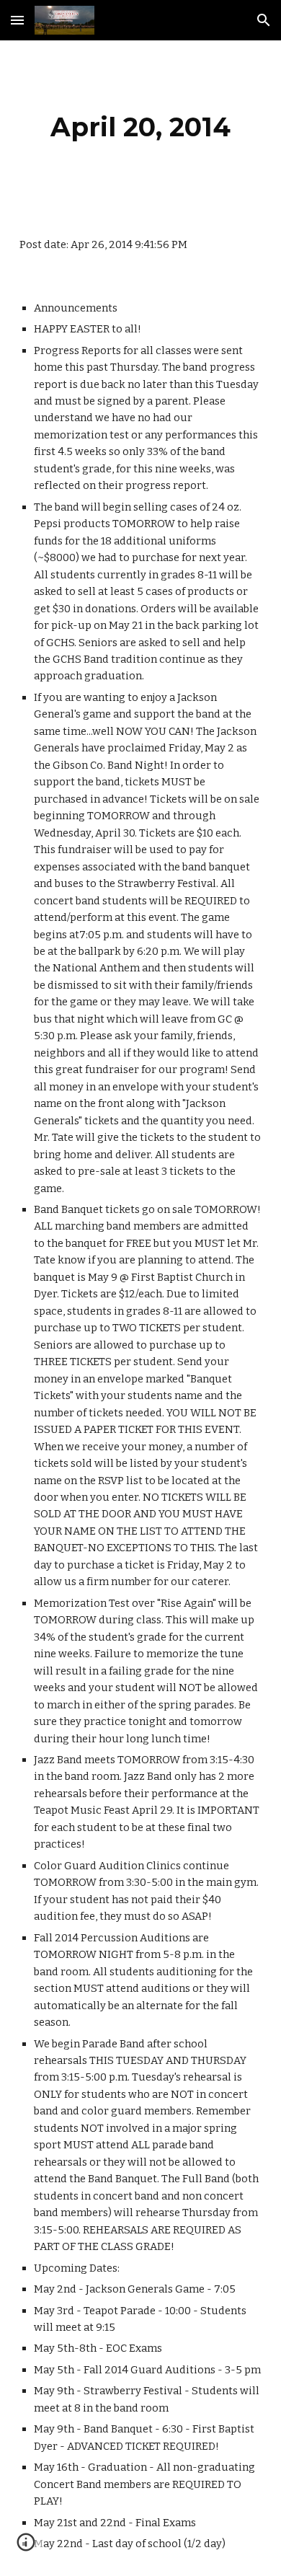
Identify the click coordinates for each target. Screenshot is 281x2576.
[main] (140, 127)
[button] (17, 20)
